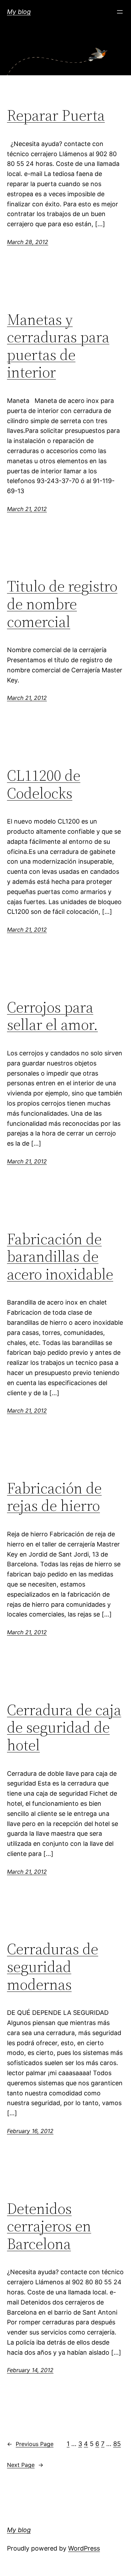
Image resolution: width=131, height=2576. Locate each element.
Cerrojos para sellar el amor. (52, 1016)
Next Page (25, 2465)
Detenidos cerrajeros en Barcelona (49, 2226)
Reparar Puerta (56, 116)
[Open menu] (120, 12)
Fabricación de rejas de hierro (54, 1497)
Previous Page (30, 2444)
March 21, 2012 (27, 509)
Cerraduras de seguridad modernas (53, 1967)
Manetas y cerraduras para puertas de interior (58, 346)
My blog (19, 12)
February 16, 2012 (30, 2131)
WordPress (84, 2548)
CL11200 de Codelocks (44, 784)
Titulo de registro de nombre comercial (62, 604)
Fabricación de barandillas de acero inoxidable (60, 1257)
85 (117, 2444)
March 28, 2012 (28, 242)
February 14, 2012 (30, 2370)
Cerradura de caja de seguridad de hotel (64, 1728)
